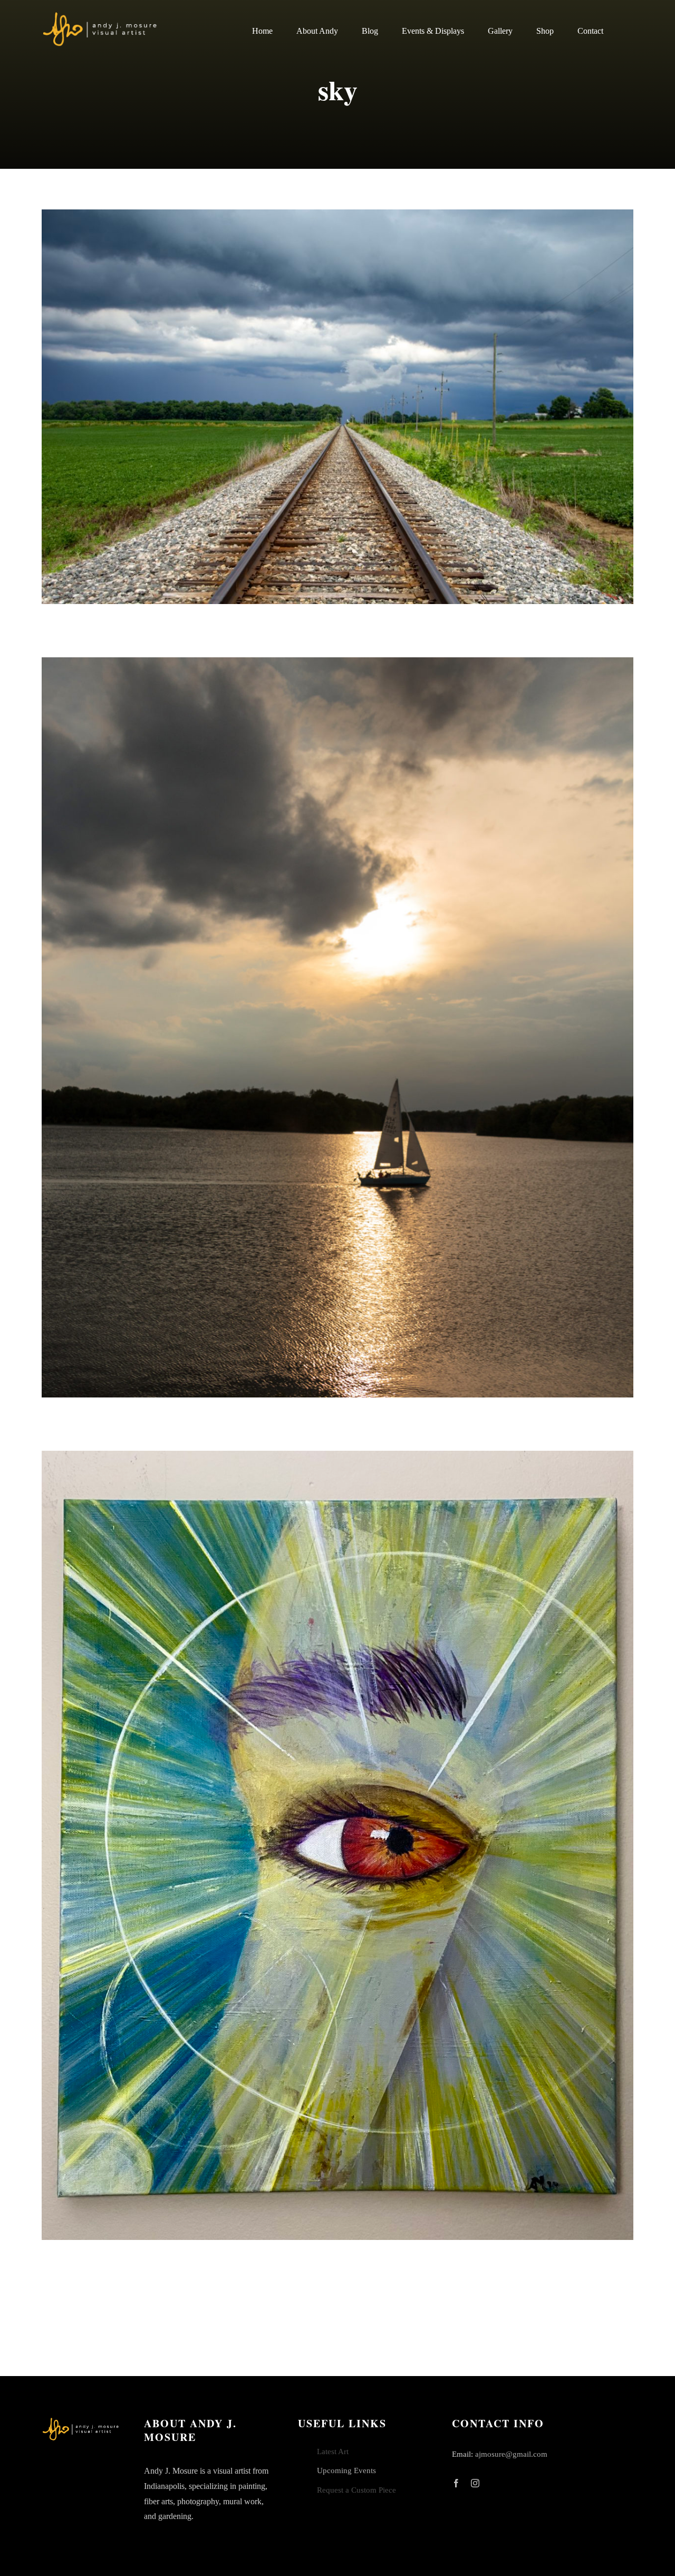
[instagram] (475, 2483)
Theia (337, 1845)
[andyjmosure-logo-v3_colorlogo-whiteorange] (101, 15)
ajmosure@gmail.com (511, 2454)
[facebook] (456, 2483)
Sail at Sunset (337, 1027)
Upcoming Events (346, 2470)
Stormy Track (337, 407)
